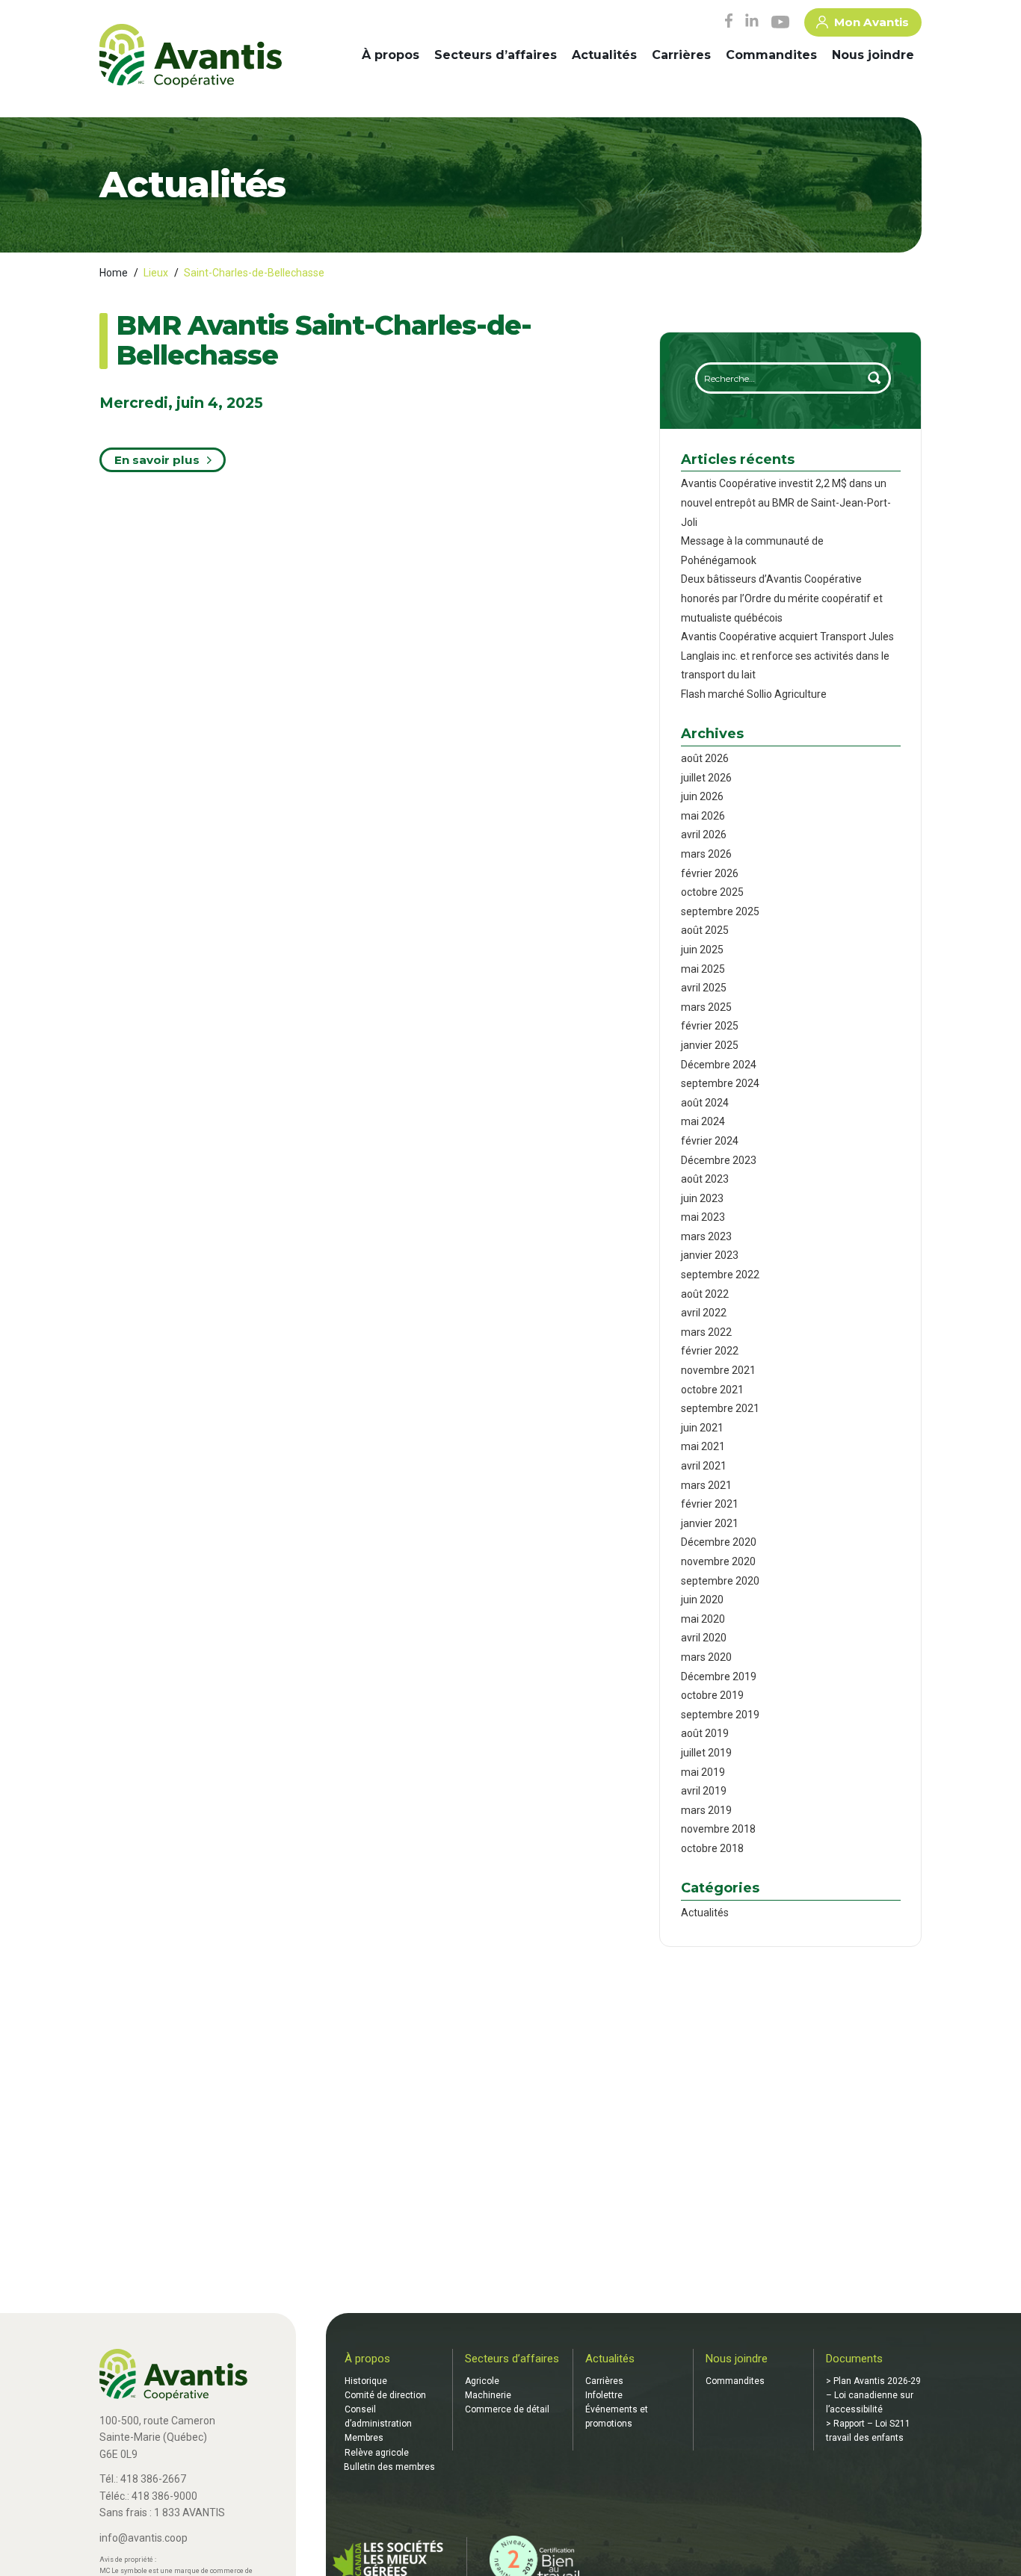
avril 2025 (704, 988)
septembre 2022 (720, 1275)
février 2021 (710, 1504)
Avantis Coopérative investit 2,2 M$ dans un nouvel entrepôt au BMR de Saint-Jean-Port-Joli (786, 502)
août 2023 (705, 1179)
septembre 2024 (720, 1083)
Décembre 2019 (719, 1676)
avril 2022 (704, 1313)
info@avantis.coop (144, 2538)
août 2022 (705, 1294)
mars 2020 (706, 1657)
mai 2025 (703, 969)
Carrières (681, 55)
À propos (391, 55)
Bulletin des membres (389, 2467)
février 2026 (710, 873)
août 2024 (705, 1103)
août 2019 (705, 1733)
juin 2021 (702, 1428)
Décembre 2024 (719, 1065)
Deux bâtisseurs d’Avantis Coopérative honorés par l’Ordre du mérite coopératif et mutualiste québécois (782, 598)
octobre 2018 (712, 1848)
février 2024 (710, 1141)
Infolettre (604, 2395)
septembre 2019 (720, 1715)
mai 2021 (703, 1446)
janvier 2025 (710, 1045)
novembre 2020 (718, 1561)
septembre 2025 (720, 911)
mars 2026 (706, 854)
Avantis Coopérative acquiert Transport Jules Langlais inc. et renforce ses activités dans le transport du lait (787, 656)
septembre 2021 (720, 1408)
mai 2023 (703, 1217)
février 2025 (710, 1026)
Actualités (604, 55)
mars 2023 (706, 1236)
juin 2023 (702, 1198)
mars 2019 (706, 1810)
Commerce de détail (507, 2409)
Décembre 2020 (719, 1542)
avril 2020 (704, 1638)
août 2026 (705, 758)
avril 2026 (704, 835)
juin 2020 (702, 1600)
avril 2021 (704, 1466)
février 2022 (710, 1351)
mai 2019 (703, 1772)
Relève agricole (377, 2453)
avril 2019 (704, 1791)
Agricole (482, 2381)
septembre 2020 (720, 1581)
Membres (364, 2438)
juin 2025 (702, 950)
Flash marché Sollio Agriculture (754, 694)
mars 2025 (706, 1007)
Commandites (771, 55)
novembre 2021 (718, 1370)
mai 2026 (703, 816)
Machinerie (488, 2395)
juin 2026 (702, 796)
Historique (366, 2381)
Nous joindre (873, 55)
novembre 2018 (718, 1829)
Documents (854, 2359)
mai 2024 (703, 1121)
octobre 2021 (712, 1390)
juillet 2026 (706, 778)
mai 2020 (703, 1619)
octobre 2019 (712, 1695)
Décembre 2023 (719, 1160)
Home (114, 273)
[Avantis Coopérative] (191, 57)
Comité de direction (385, 2395)
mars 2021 (706, 1485)
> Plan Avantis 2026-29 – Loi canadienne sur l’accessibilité (873, 2395)
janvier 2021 (710, 1523)
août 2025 (705, 930)
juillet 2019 (706, 1753)
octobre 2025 (712, 892)
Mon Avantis (872, 22)
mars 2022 (706, 1332)
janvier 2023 (710, 1255)
